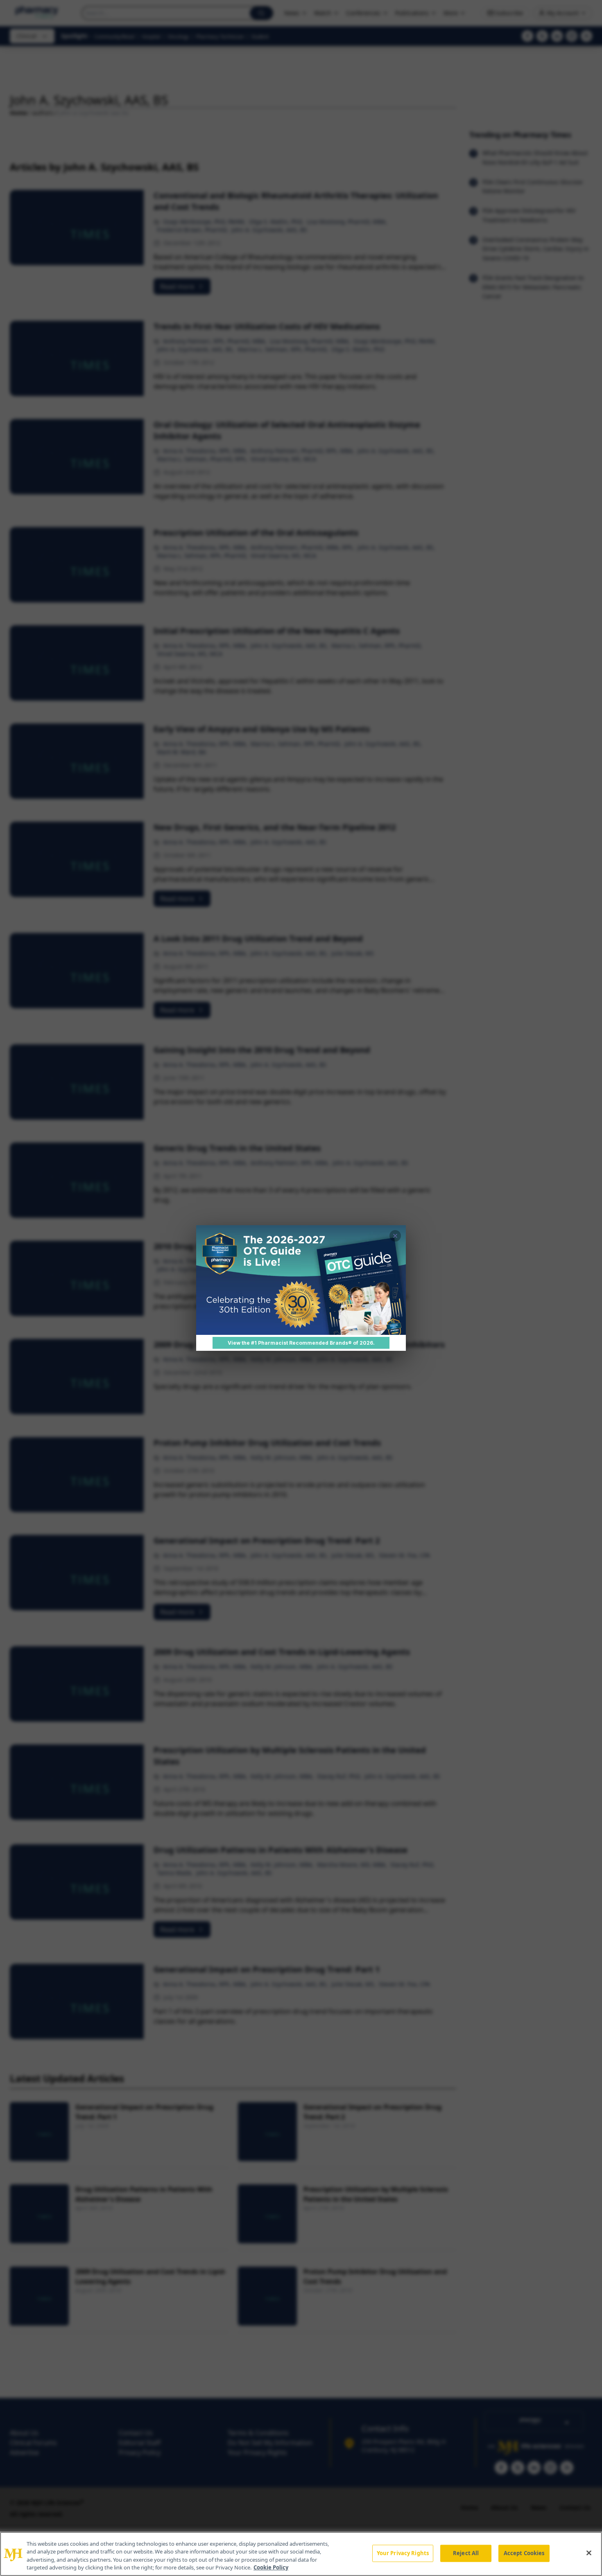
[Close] (589, 2553)
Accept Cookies (524, 2553)
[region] (301, 2554)
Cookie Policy (271, 2567)
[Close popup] (395, 1236)
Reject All (466, 2553)
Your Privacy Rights (403, 2553)
